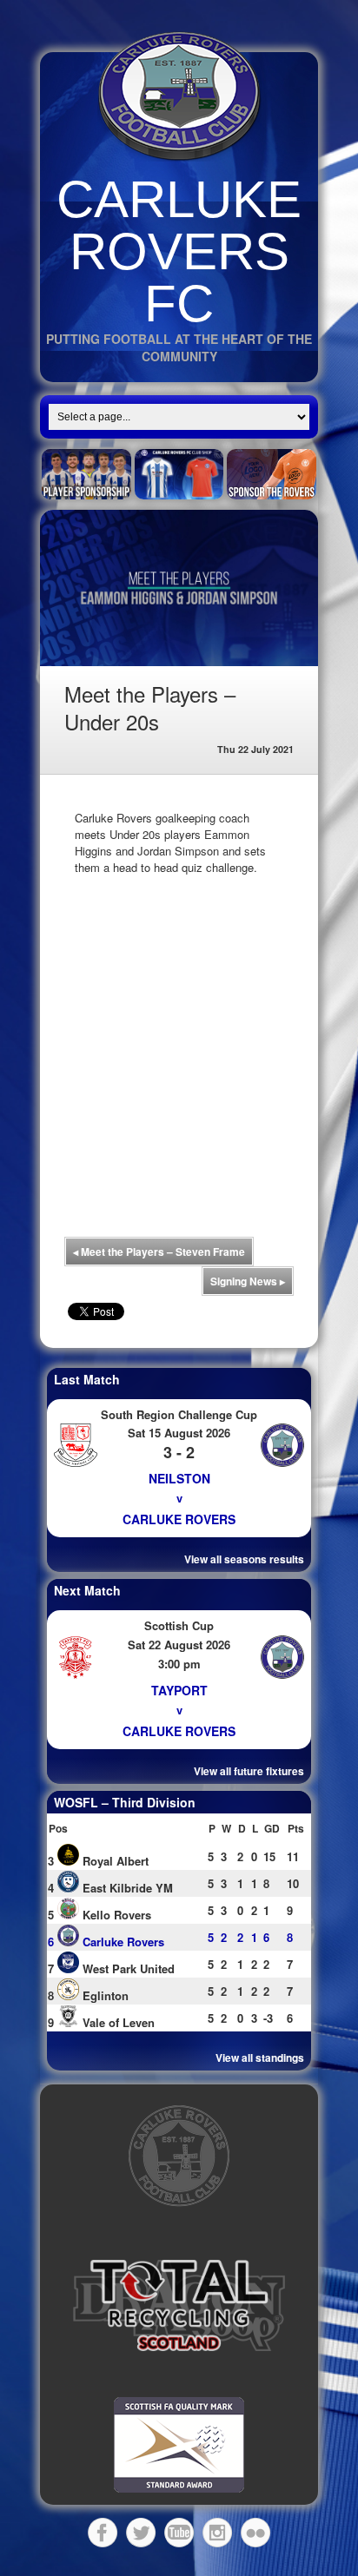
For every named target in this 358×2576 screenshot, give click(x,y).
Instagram (217, 2533)
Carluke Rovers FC (179, 251)
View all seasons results (244, 1559)
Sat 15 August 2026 (179, 1433)
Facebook (103, 2533)
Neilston (179, 1478)
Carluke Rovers (179, 1519)
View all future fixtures (249, 1771)
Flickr (255, 2533)
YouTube (179, 2533)
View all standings (260, 2057)
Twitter (141, 2533)
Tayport (179, 1690)
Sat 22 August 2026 (179, 1645)
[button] (179, 2306)
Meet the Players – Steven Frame (159, 1252)
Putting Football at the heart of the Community (179, 347)
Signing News (248, 1281)
